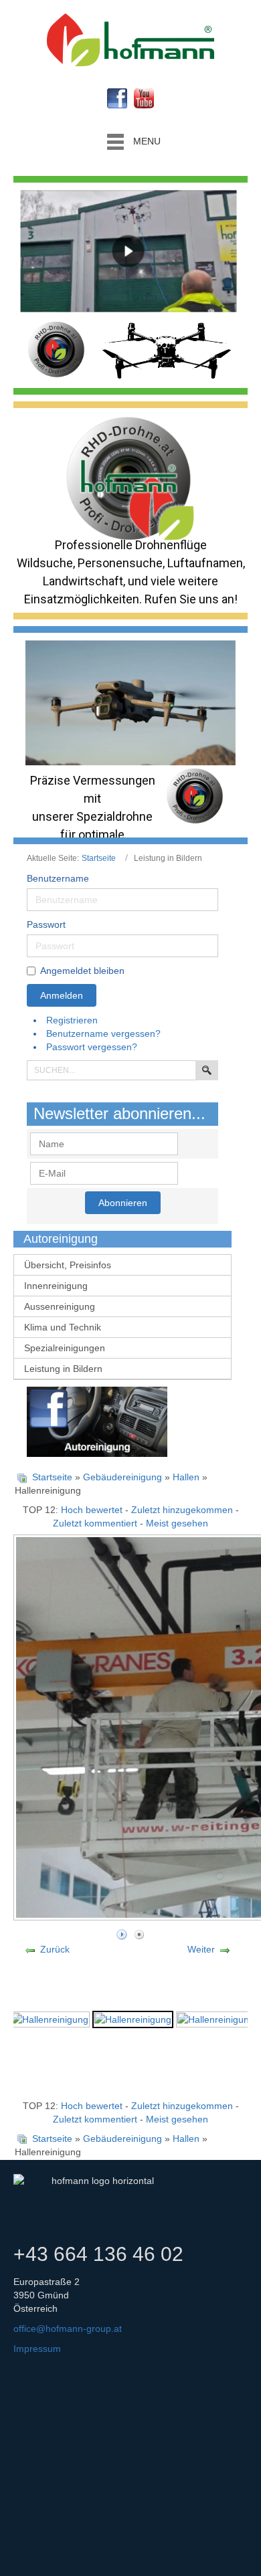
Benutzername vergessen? (103, 1033)
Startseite (99, 858)
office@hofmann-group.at (68, 2329)
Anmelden (62, 995)
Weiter (201, 1949)
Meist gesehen (177, 1523)
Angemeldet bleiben (82, 971)
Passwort (46, 924)
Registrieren (73, 1020)
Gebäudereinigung (122, 1477)
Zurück (55, 1949)
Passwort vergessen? (92, 1047)
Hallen (186, 1477)
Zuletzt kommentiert (95, 1523)
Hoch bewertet (92, 1510)
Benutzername (58, 878)
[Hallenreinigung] (50, 2018)
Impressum (37, 2349)
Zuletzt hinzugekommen (182, 1510)
